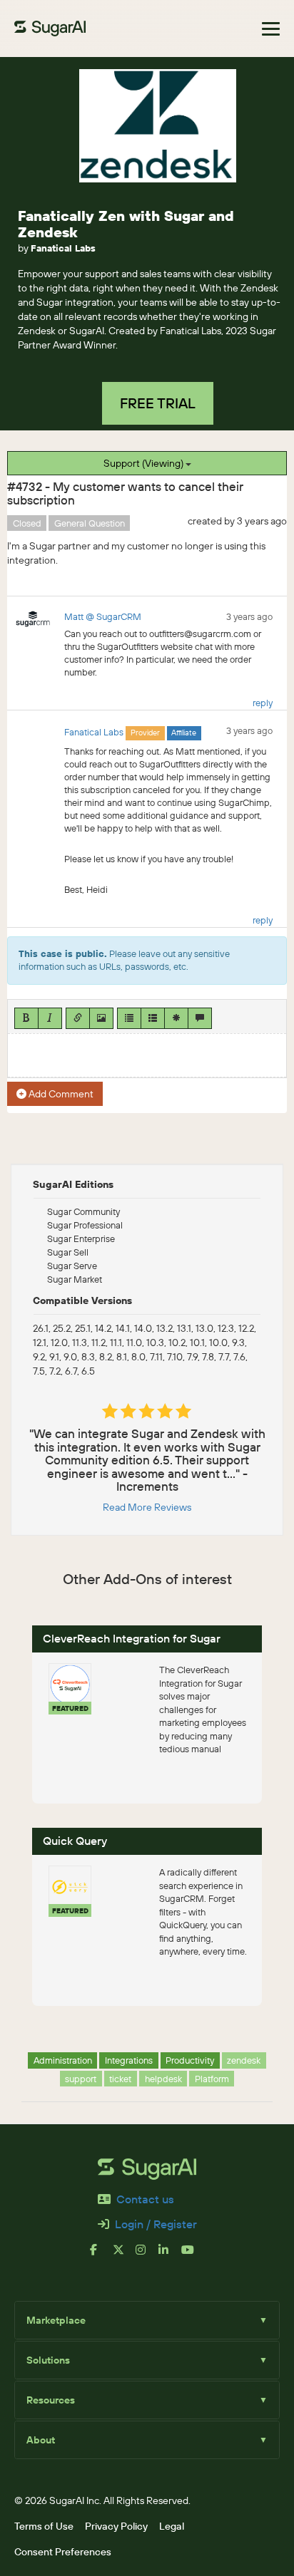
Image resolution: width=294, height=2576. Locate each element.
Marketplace (147, 2320)
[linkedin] (170, 2255)
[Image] (101, 1018)
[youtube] (193, 2255)
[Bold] (26, 1018)
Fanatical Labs (63, 248)
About (147, 2440)
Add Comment (60, 1094)
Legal (172, 2526)
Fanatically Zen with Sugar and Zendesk (126, 224)
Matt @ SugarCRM (103, 616)
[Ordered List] (153, 1018)
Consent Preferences (63, 2552)
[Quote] (200, 1018)
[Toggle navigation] (271, 29)
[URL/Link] (78, 1018)
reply (263, 703)
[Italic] (50, 1018)
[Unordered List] (129, 1018)
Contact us (145, 2199)
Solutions (147, 2360)
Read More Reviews (147, 1507)
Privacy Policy (116, 2526)
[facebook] (101, 2255)
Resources (147, 2400)
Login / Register (156, 2224)
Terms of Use (44, 2526)
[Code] (176, 1018)
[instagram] (147, 2255)
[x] (124, 2255)
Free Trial (158, 403)
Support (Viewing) (145, 463)
